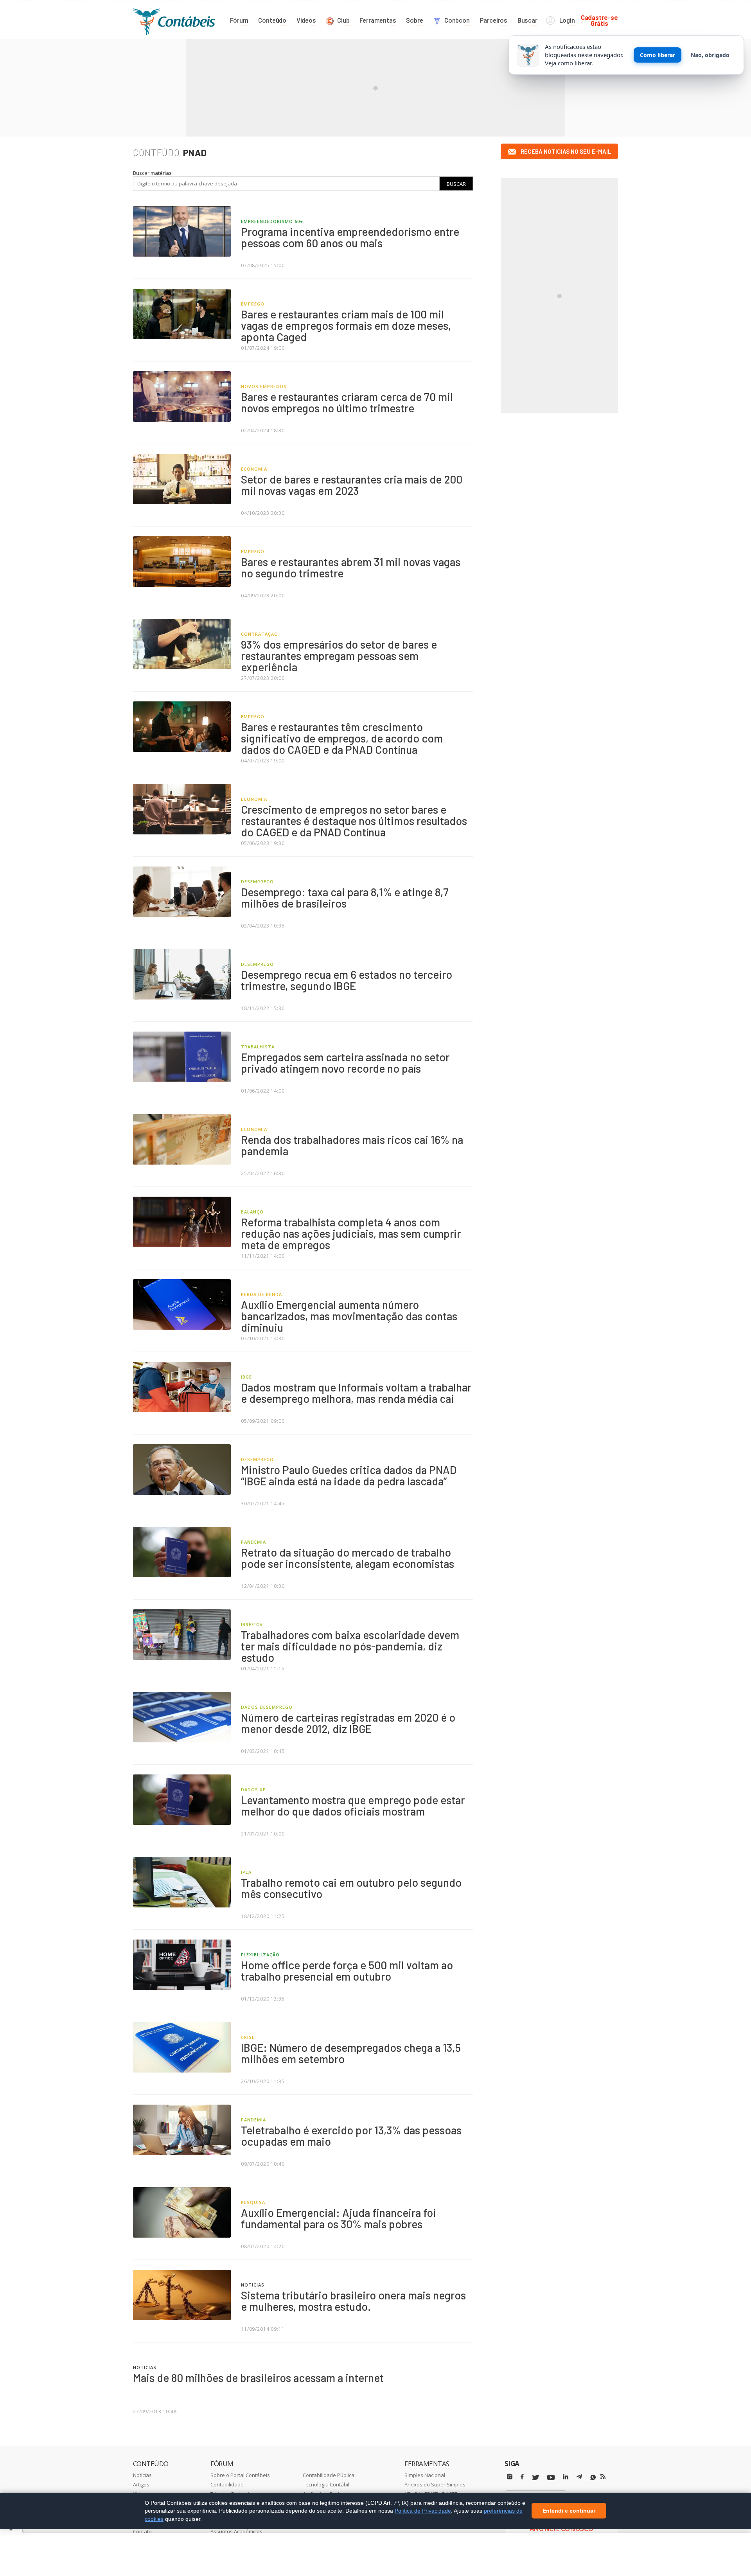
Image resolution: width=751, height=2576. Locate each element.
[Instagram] (510, 2477)
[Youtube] (551, 2478)
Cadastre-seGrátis (599, 20)
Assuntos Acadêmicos (236, 2531)
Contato (142, 2531)
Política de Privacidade (423, 2511)
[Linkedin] (566, 2477)
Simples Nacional (425, 2475)
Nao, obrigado (710, 55)
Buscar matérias (152, 173)
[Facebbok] (522, 2477)
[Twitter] (535, 2478)
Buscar (456, 184)
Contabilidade (227, 2484)
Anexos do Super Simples (435, 2484)
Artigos (141, 2484)
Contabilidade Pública (329, 2475)
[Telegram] (579, 2478)
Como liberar (658, 55)
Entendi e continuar (569, 2511)
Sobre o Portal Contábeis (240, 2475)
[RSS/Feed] (603, 2477)
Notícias (142, 2475)
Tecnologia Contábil (326, 2484)
